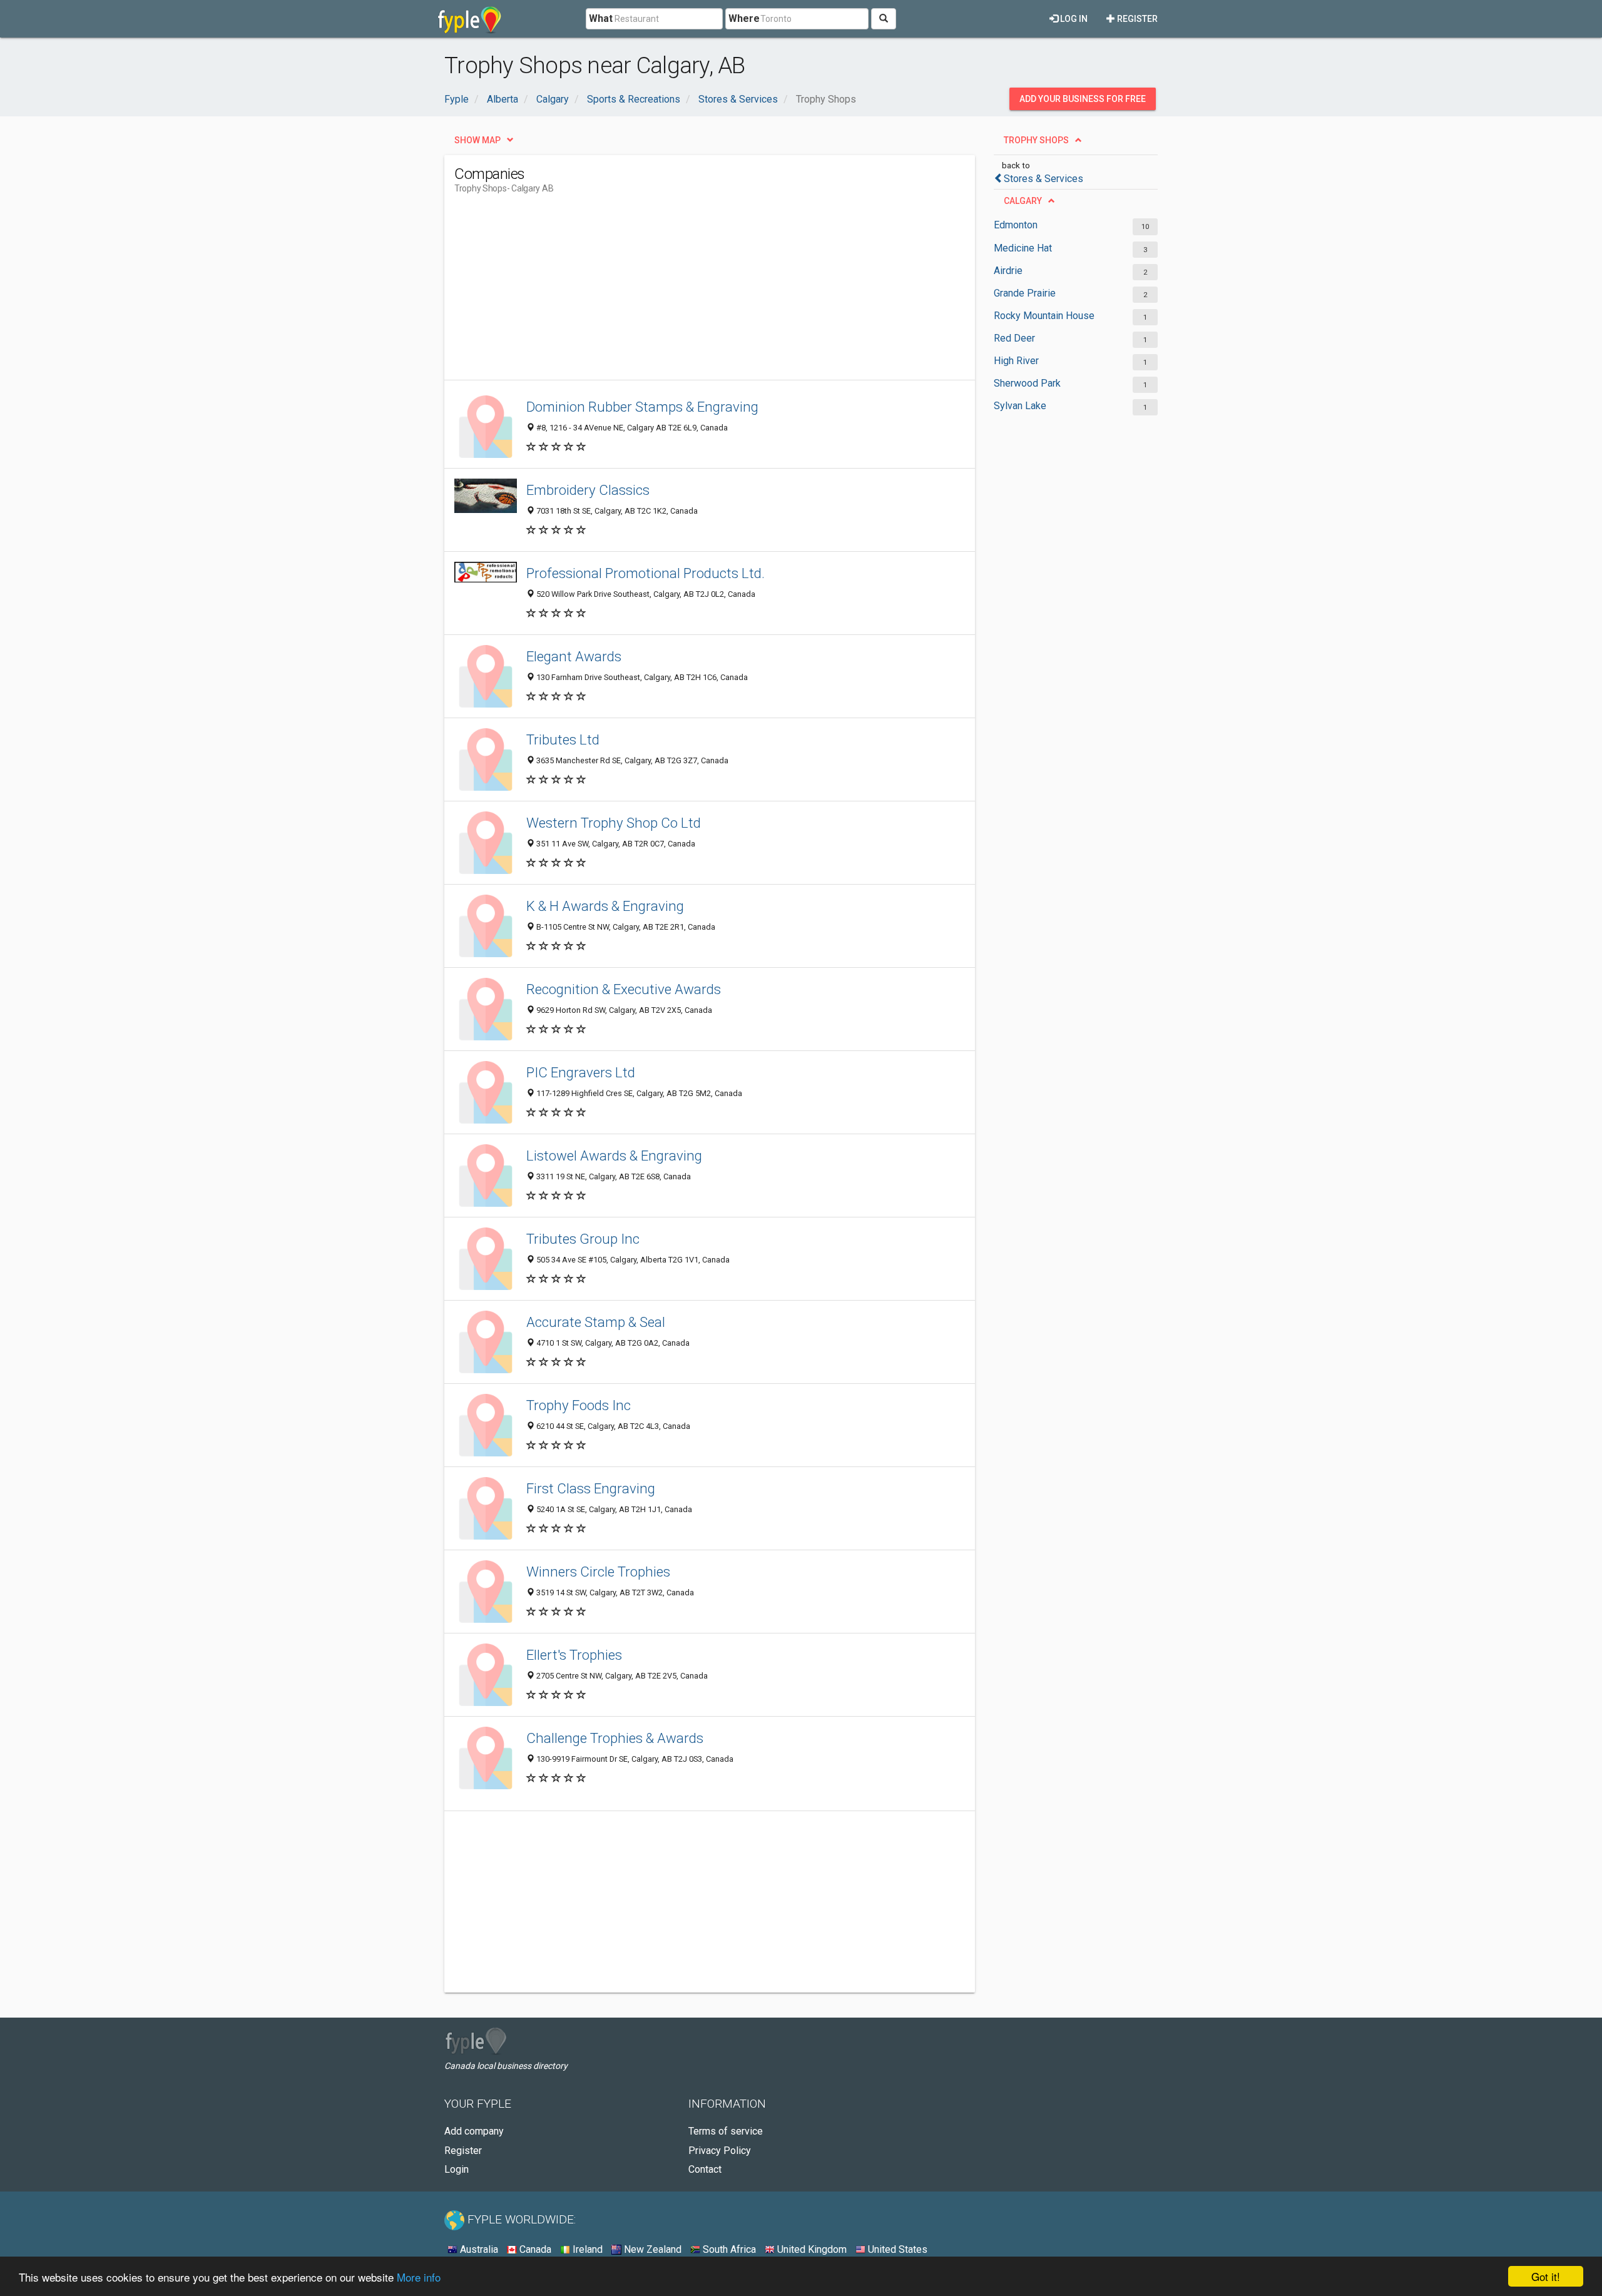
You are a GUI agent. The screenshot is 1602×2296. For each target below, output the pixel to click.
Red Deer (1014, 338)
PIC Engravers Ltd (581, 1072)
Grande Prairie (1025, 293)
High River (1016, 361)
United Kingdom (811, 2249)
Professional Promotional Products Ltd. (645, 573)
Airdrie (1008, 271)
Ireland (586, 2249)
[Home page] (470, 19)
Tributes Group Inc (583, 1239)
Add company (474, 2131)
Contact (705, 2169)
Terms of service (726, 2131)
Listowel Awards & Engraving (614, 1156)
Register (1136, 19)
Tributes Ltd (563, 739)
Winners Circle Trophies (598, 1572)
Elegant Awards (574, 656)
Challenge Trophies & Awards (615, 1738)
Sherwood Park (1027, 383)
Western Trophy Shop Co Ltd (614, 823)
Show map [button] (477, 140)
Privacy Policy (720, 2151)
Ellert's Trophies (574, 1655)
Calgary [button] (1023, 201)
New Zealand (651, 2249)
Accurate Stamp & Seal (596, 1322)
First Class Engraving (591, 1488)
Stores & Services (1043, 179)
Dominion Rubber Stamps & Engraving (642, 407)
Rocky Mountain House (1044, 316)
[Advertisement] (682, 292)
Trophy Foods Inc (579, 1405)
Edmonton (1016, 225)
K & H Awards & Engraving (605, 906)
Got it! (1546, 2276)
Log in (1073, 19)
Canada (534, 2249)
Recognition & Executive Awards (624, 989)
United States (896, 2249)
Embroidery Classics (588, 490)
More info (419, 2277)
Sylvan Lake (1020, 406)
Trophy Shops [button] (1036, 140)
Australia (478, 2249)
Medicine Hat (1023, 248)
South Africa (728, 2249)
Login (457, 2169)
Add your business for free (1083, 99)
